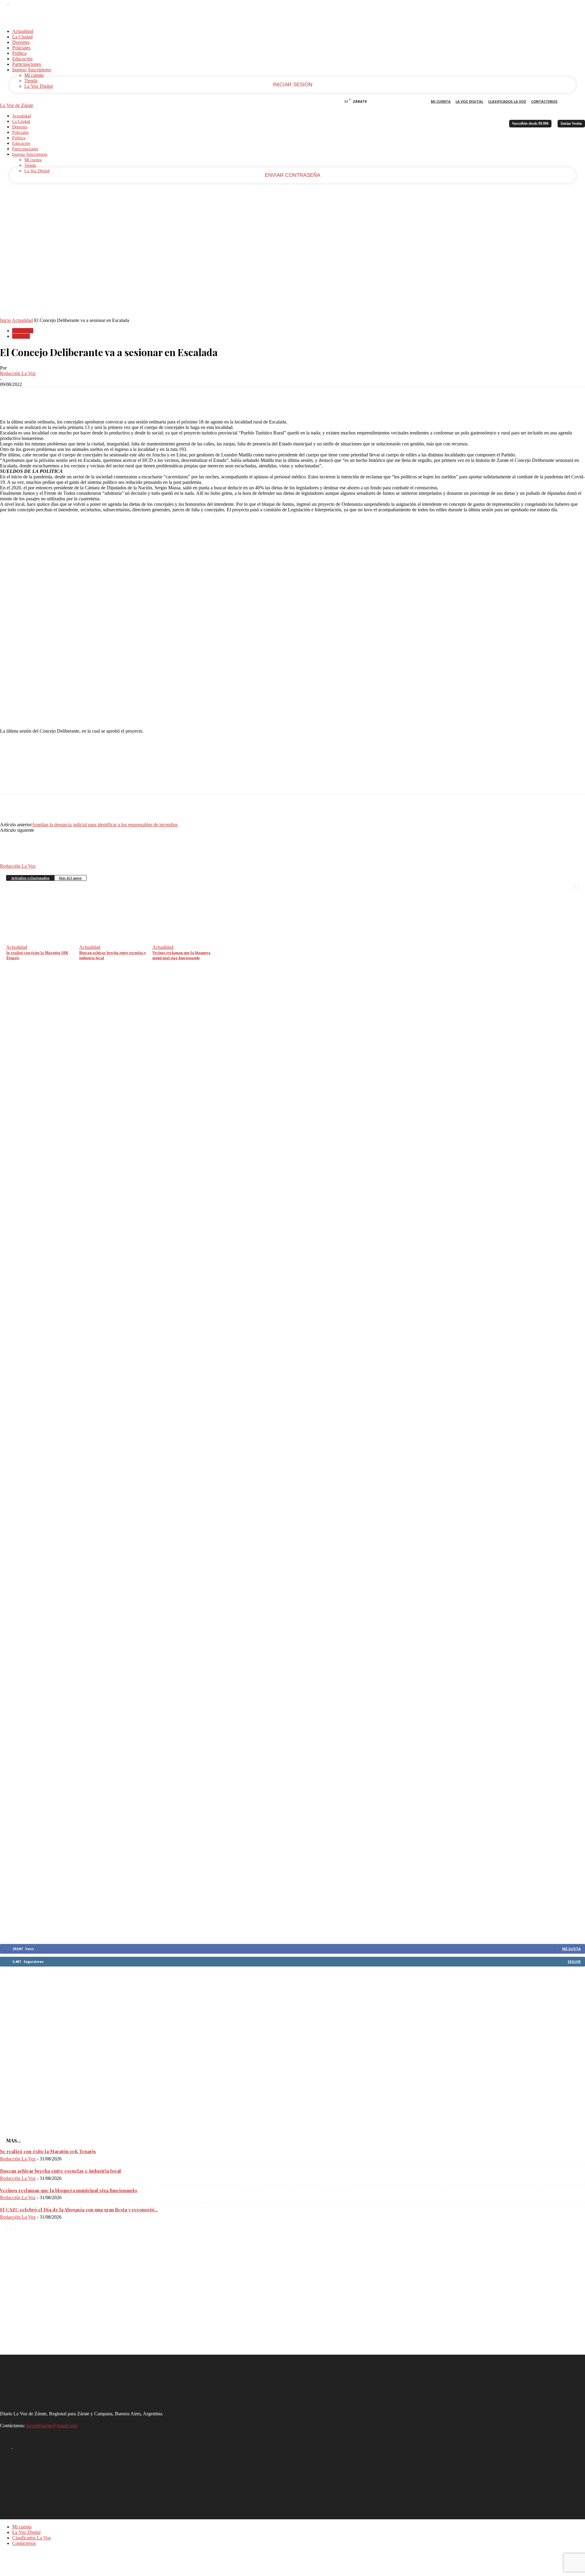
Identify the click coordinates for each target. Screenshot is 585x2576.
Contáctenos (544, 101)
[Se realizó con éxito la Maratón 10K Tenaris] (42, 940)
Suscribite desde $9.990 (530, 123)
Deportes (21, 42)
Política (19, 53)
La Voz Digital (39, 86)
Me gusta (571, 1949)
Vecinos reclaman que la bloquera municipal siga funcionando (69, 2190)
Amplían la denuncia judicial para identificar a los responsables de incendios (105, 825)
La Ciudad (22, 37)
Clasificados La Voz (507, 101)
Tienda (31, 81)
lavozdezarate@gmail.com (52, 2426)
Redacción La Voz (18, 373)
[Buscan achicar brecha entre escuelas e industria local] (115, 940)
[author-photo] (15, 861)
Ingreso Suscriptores (32, 70)
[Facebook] (4, 3)
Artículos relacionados (30, 878)
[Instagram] (12, 3)
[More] (98, 397)
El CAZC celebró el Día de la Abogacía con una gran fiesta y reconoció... (79, 2210)
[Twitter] (32, 397)
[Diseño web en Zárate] (17, 2573)
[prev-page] (572, 885)
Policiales (21, 48)
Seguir (574, 1961)
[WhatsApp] (76, 397)
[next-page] (577, 885)
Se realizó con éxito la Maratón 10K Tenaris (48, 2151)
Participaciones (27, 64)
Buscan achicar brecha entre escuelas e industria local (60, 2171)
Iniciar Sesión (571, 123)
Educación (22, 59)
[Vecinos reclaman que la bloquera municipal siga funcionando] (189, 940)
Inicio (5, 320)
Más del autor (70, 878)
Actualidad (23, 31)
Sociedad (21, 336)
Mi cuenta (34, 75)
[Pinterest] (54, 397)
